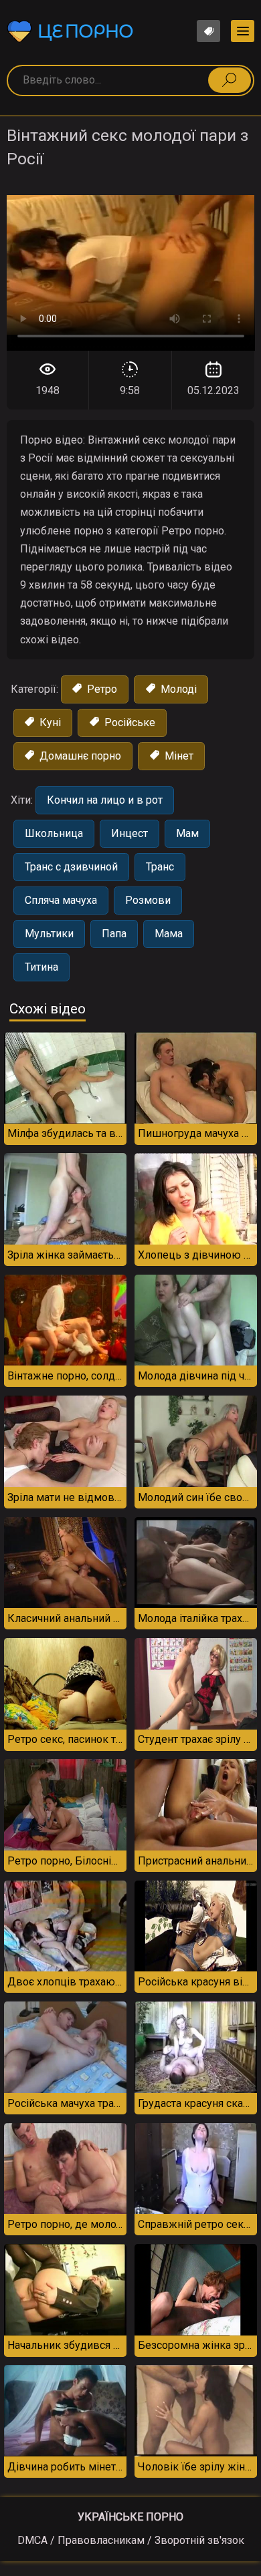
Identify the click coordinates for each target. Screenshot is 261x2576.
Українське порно (130, 2517)
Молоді (177, 689)
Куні (49, 722)
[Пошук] (230, 80)
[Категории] (243, 31)
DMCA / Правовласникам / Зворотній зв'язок (131, 2540)
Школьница (54, 833)
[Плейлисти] (208, 31)
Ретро (101, 689)
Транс (160, 867)
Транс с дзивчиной (71, 867)
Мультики (49, 934)
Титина (41, 967)
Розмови (148, 900)
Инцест (129, 833)
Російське (128, 722)
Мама (169, 934)
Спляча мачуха (61, 900)
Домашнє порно (79, 756)
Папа (114, 934)
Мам (187, 833)
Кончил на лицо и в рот (105, 800)
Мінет (178, 756)
